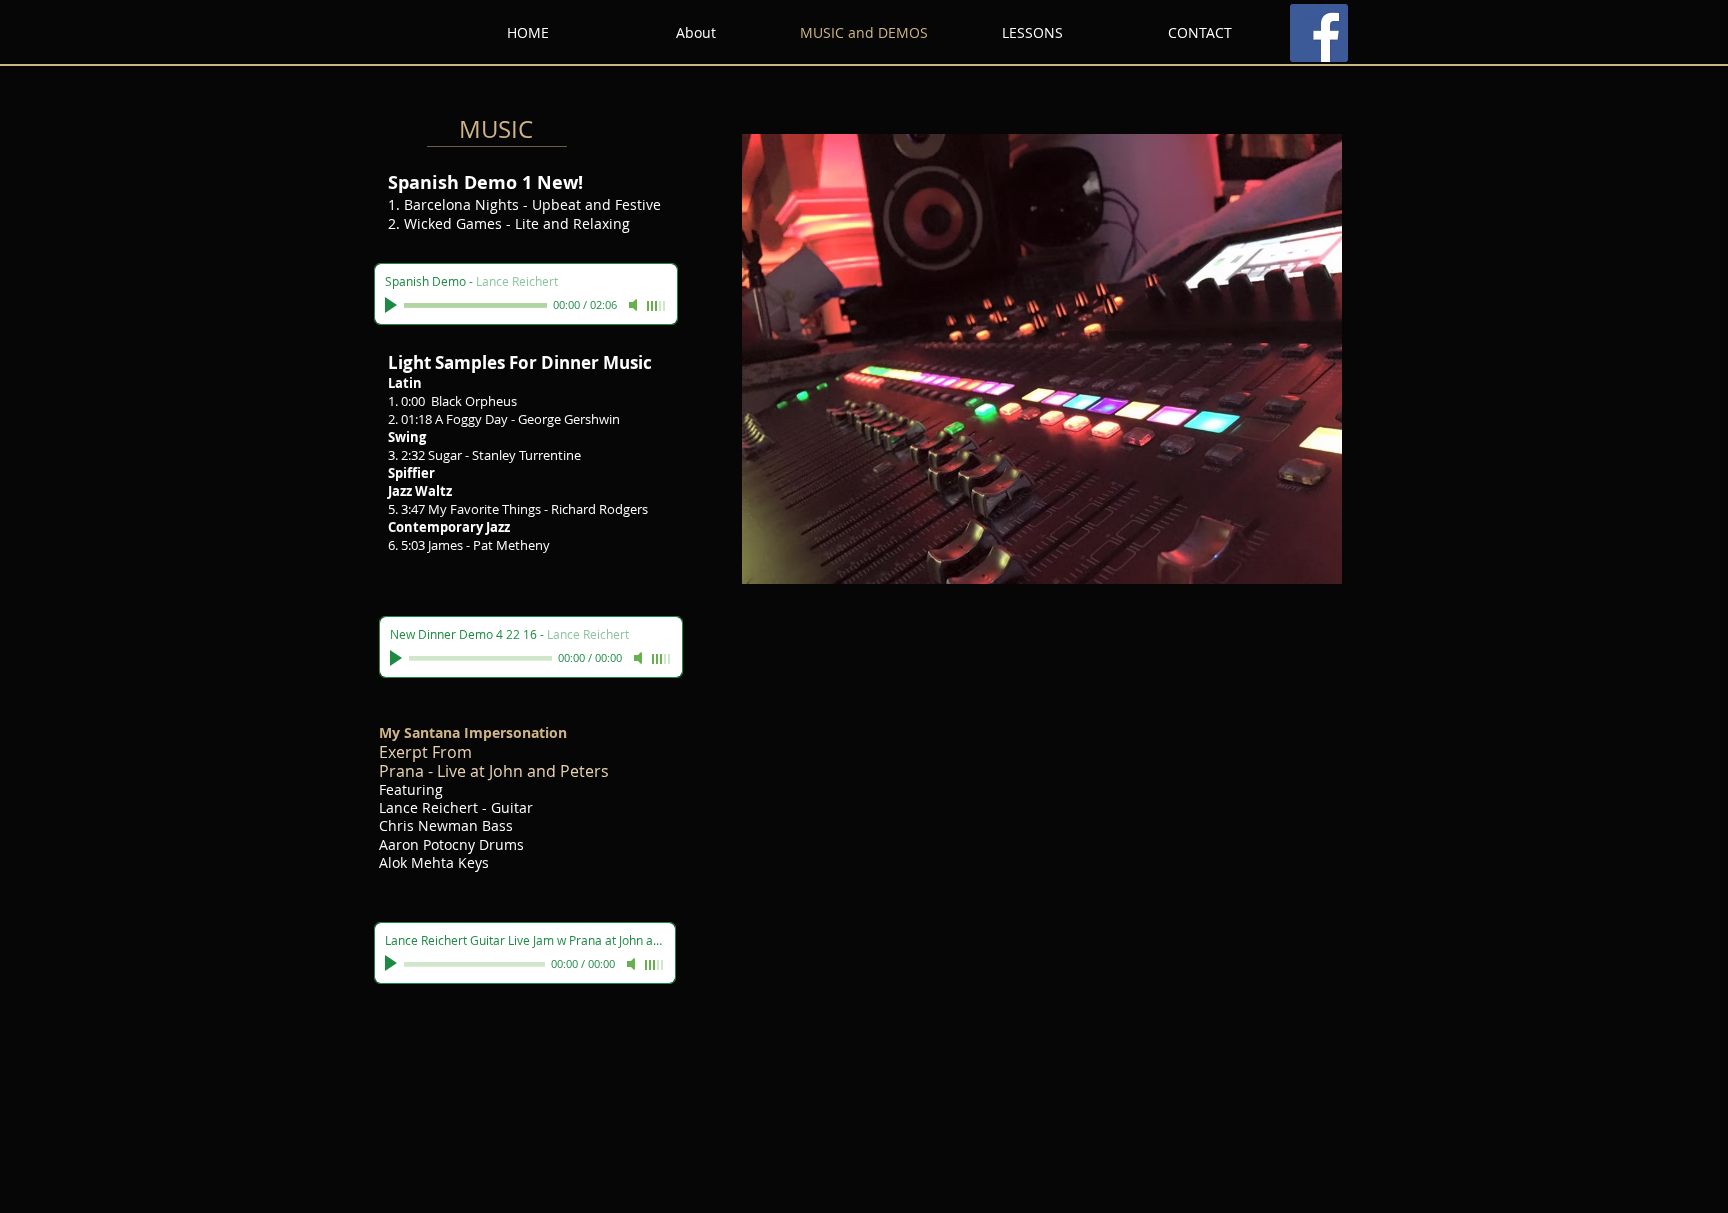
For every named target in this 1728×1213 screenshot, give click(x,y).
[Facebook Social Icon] (1319, 33)
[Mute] (635, 305)
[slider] (657, 306)
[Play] (393, 305)
